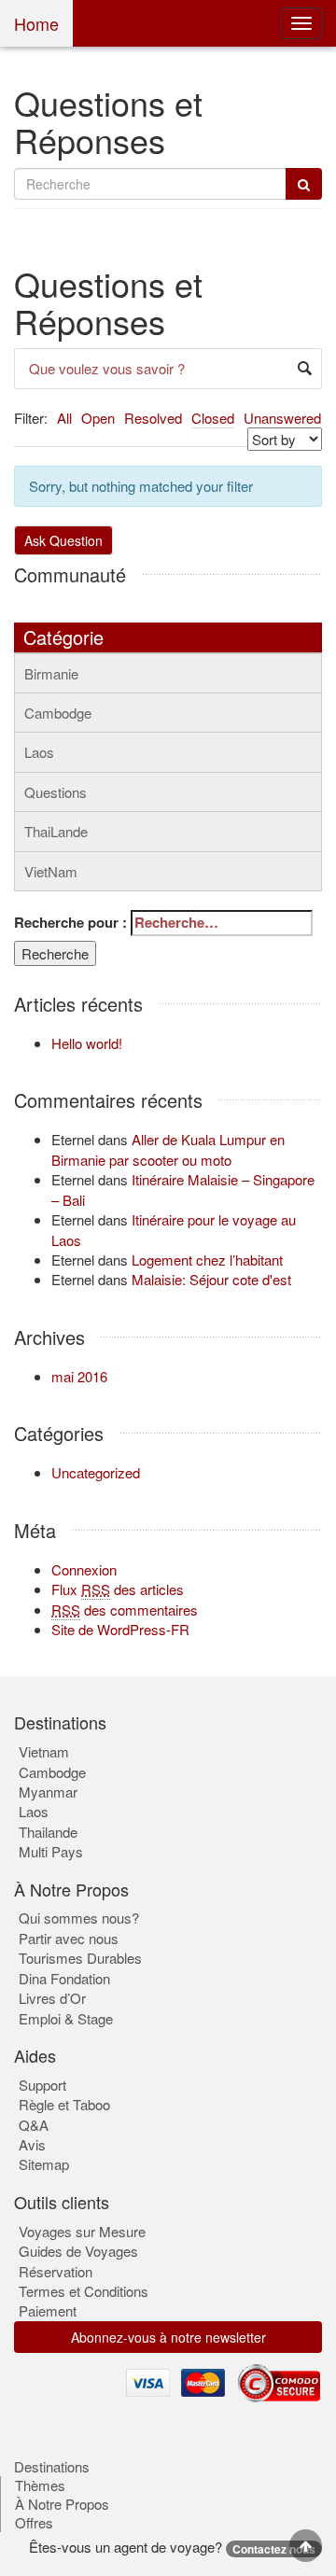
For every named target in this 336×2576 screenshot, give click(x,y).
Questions (56, 792)
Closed (213, 418)
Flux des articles (118, 1589)
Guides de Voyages (78, 2251)
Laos (39, 752)
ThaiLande (56, 831)
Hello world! (87, 1043)
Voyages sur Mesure (82, 2231)
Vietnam (44, 1751)
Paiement (48, 2310)
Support (42, 2085)
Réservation (56, 2271)
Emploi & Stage (66, 2018)
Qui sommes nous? (79, 1918)
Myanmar (48, 1792)
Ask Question (63, 540)
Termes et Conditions (84, 2291)
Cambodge (58, 713)
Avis (32, 2144)
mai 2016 (79, 1376)
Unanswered (282, 418)
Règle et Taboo (64, 2104)
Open (98, 418)
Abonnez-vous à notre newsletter (168, 2337)
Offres (34, 2523)
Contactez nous (274, 2549)
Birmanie (51, 673)
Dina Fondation (64, 1978)
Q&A (34, 2125)
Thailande (48, 1832)
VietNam (51, 871)
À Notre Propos (62, 2504)
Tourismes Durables (80, 1958)
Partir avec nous (69, 1938)
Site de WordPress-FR (120, 1629)
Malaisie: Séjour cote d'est (211, 1279)
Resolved (153, 418)
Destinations (52, 2467)
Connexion (84, 1569)
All (64, 418)
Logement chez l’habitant (207, 1260)
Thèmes (40, 2485)
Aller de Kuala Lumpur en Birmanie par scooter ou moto (168, 1149)
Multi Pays (51, 1851)
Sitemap (44, 2164)
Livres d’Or (52, 1998)
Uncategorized (96, 1472)
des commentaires (125, 1610)
